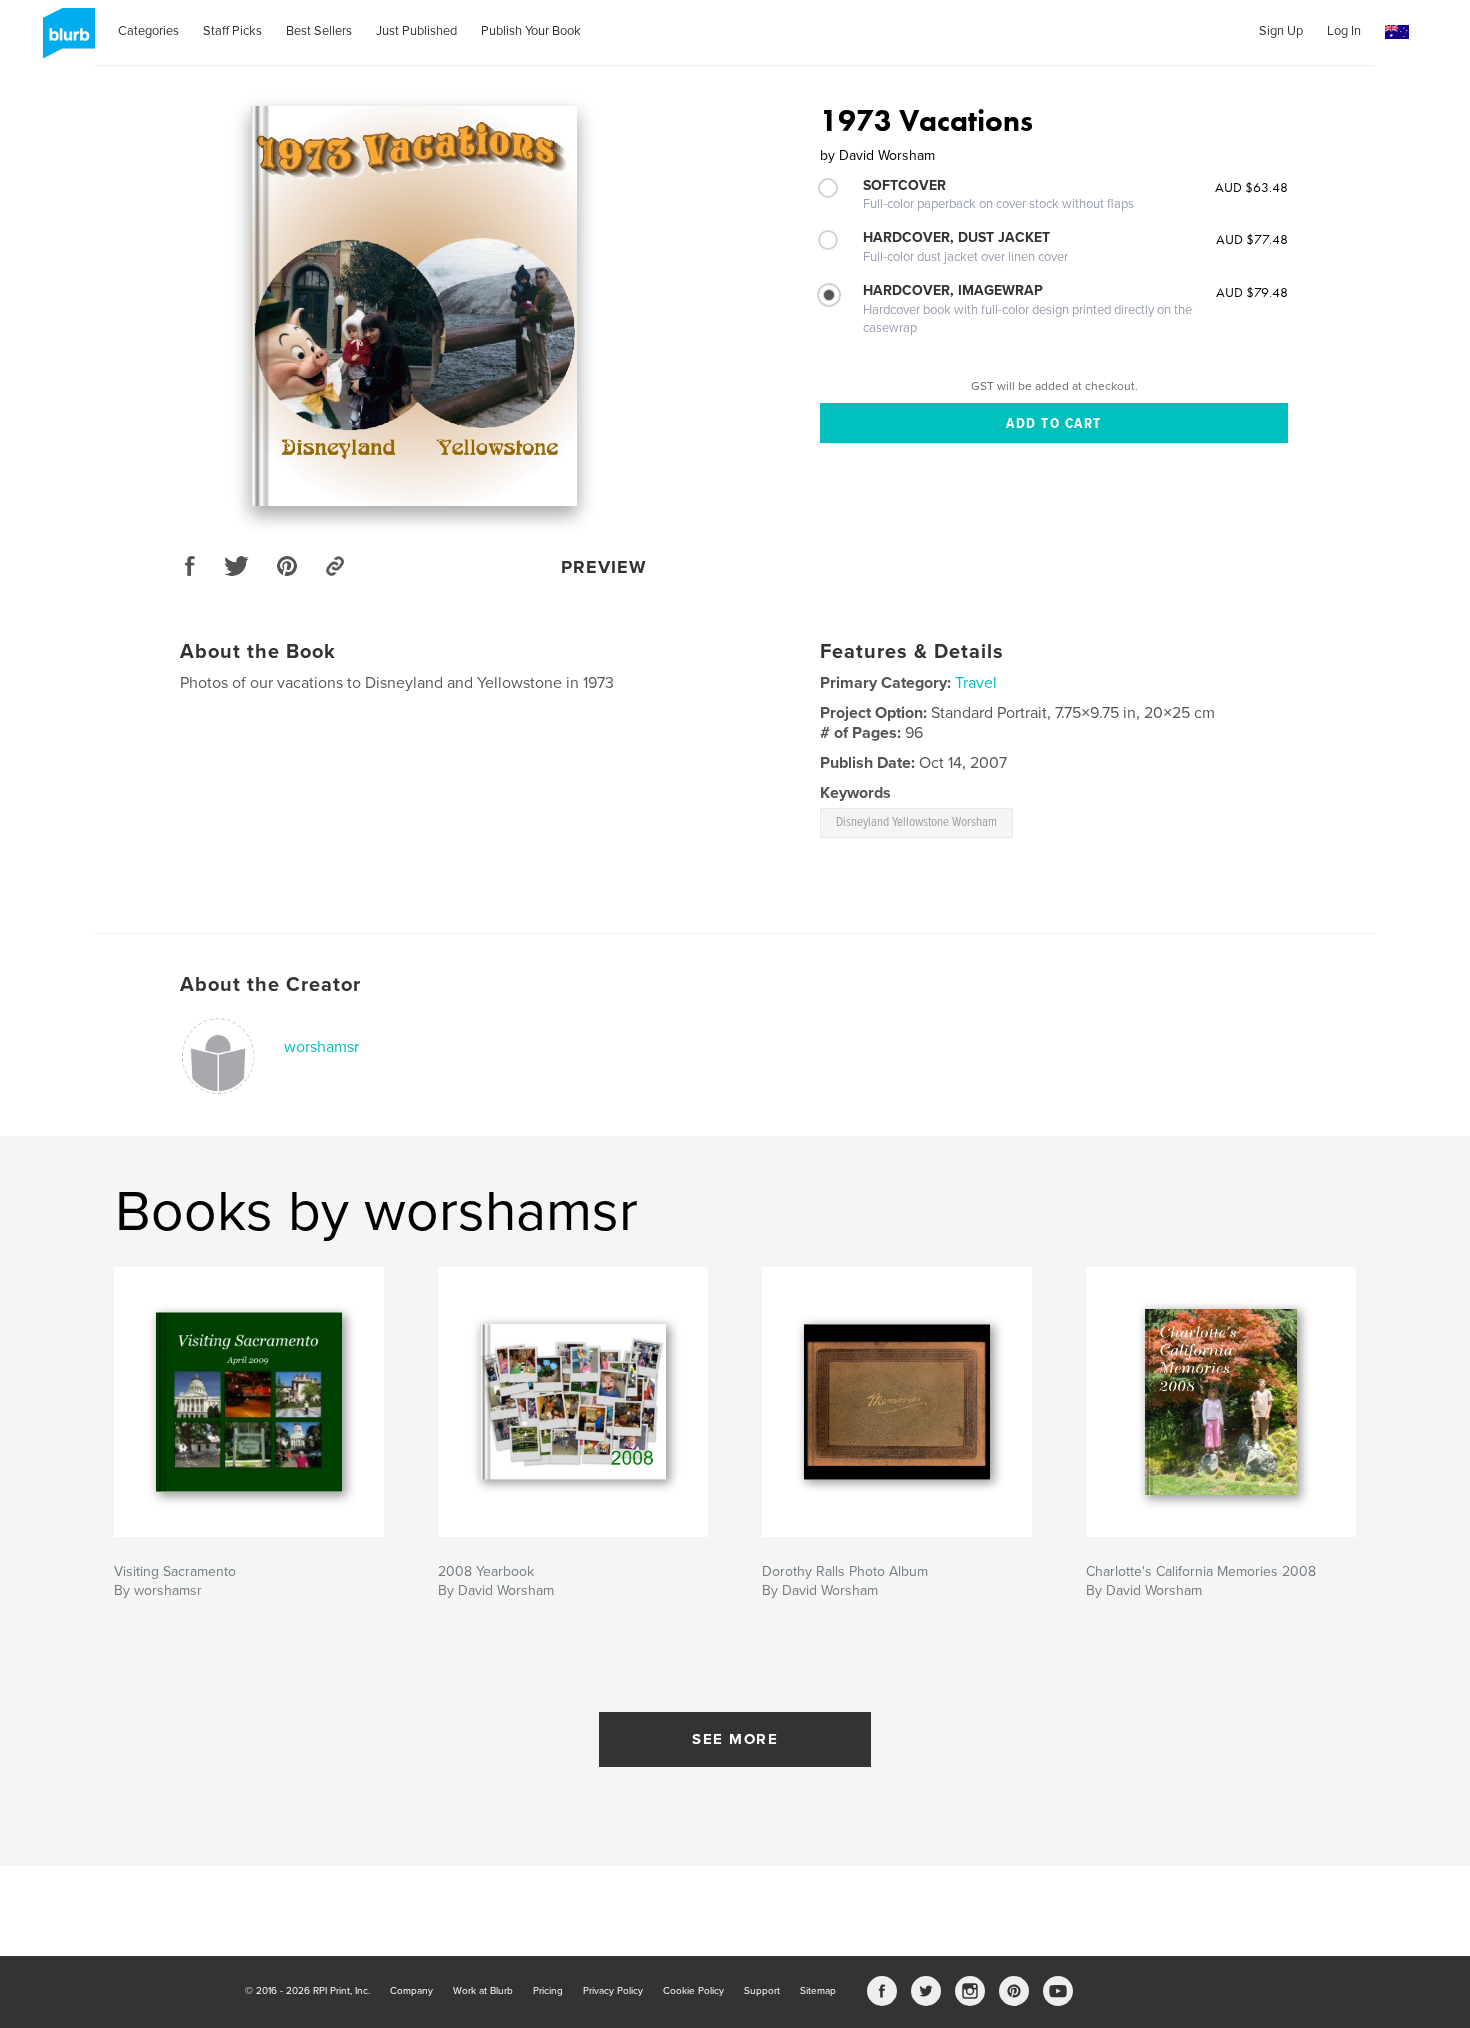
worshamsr (321, 1047)
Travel (976, 683)
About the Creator (270, 985)
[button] (1397, 32)
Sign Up (1281, 31)
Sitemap (818, 1991)
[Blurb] (65, 41)
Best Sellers (319, 31)
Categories (148, 31)
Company (411, 1991)
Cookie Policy (693, 1991)
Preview (604, 567)
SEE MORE (735, 1739)
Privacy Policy (613, 1991)
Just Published (416, 31)
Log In (1344, 31)
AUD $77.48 (1252, 239)
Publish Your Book (531, 31)
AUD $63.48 (1251, 187)
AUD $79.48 (1252, 292)
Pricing (548, 1991)
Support (762, 1991)
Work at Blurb (483, 1991)
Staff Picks (232, 31)
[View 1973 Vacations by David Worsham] (414, 306)
